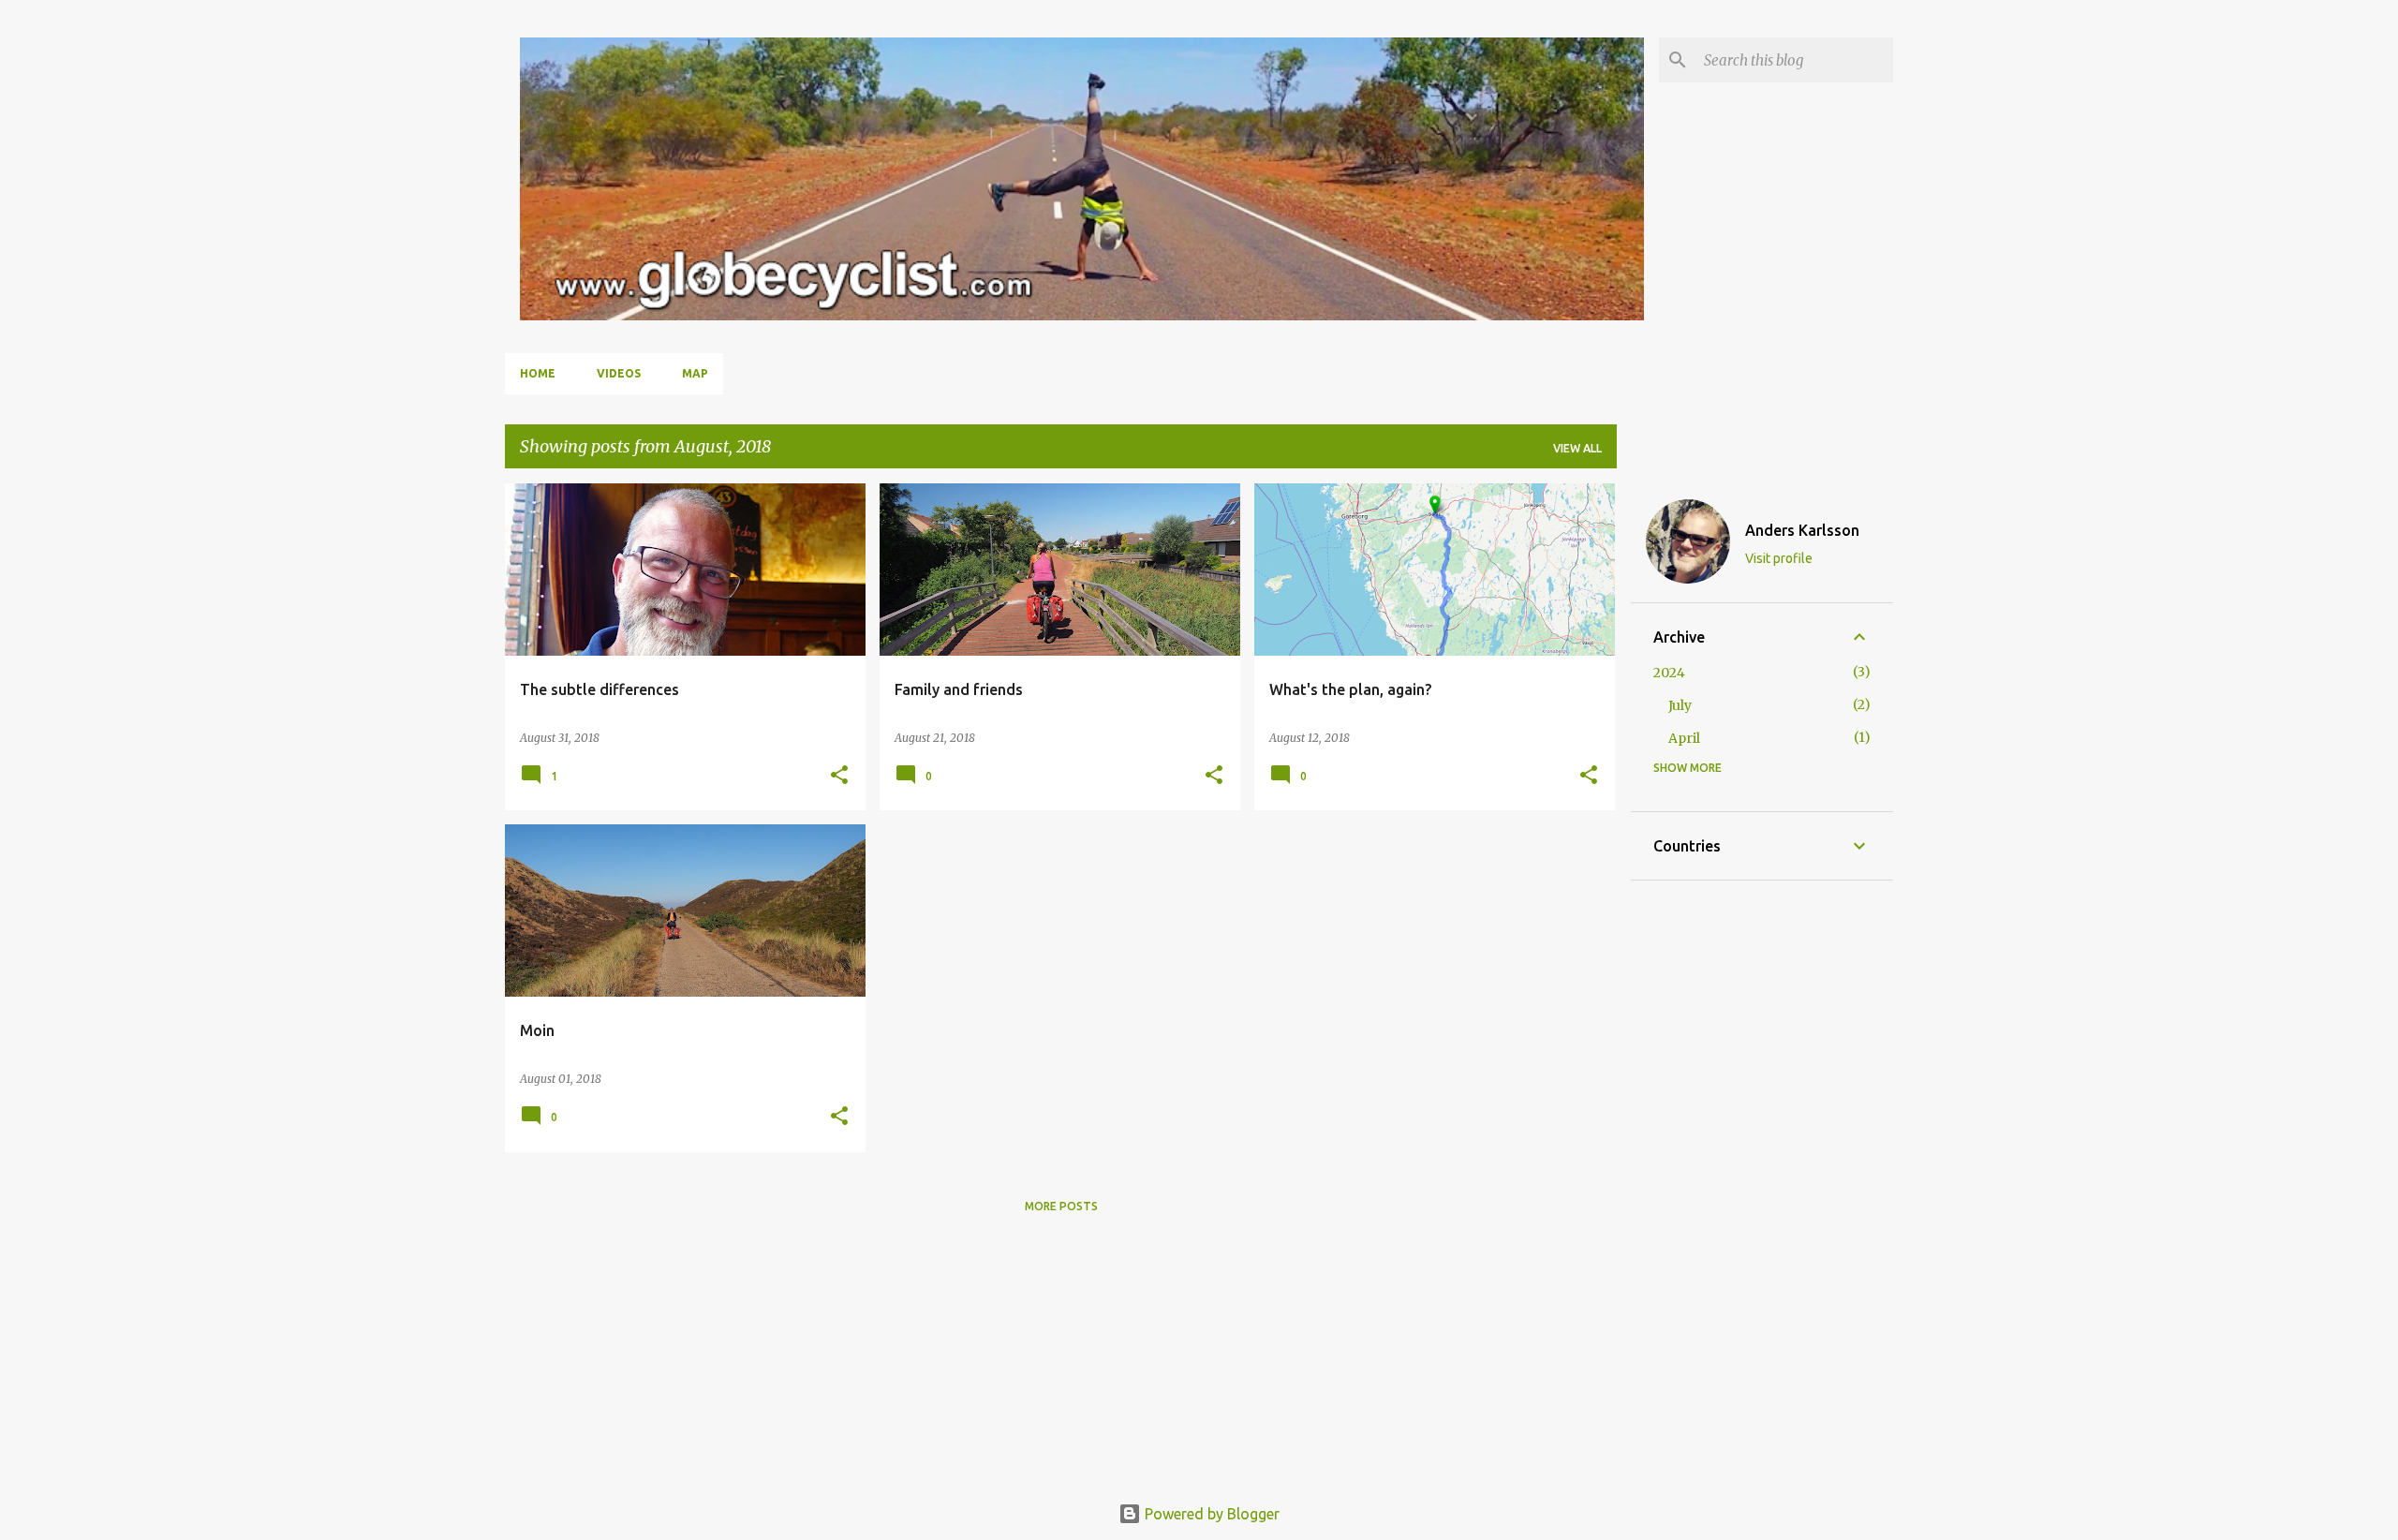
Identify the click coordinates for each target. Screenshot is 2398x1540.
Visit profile (1779, 558)
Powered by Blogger (1210, 1514)
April (1684, 738)
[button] (839, 776)
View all (1577, 448)
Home (538, 373)
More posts (1061, 1206)
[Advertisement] (1762, 1184)
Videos (619, 373)
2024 (1669, 673)
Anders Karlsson (1802, 530)
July (1680, 705)
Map (695, 373)
